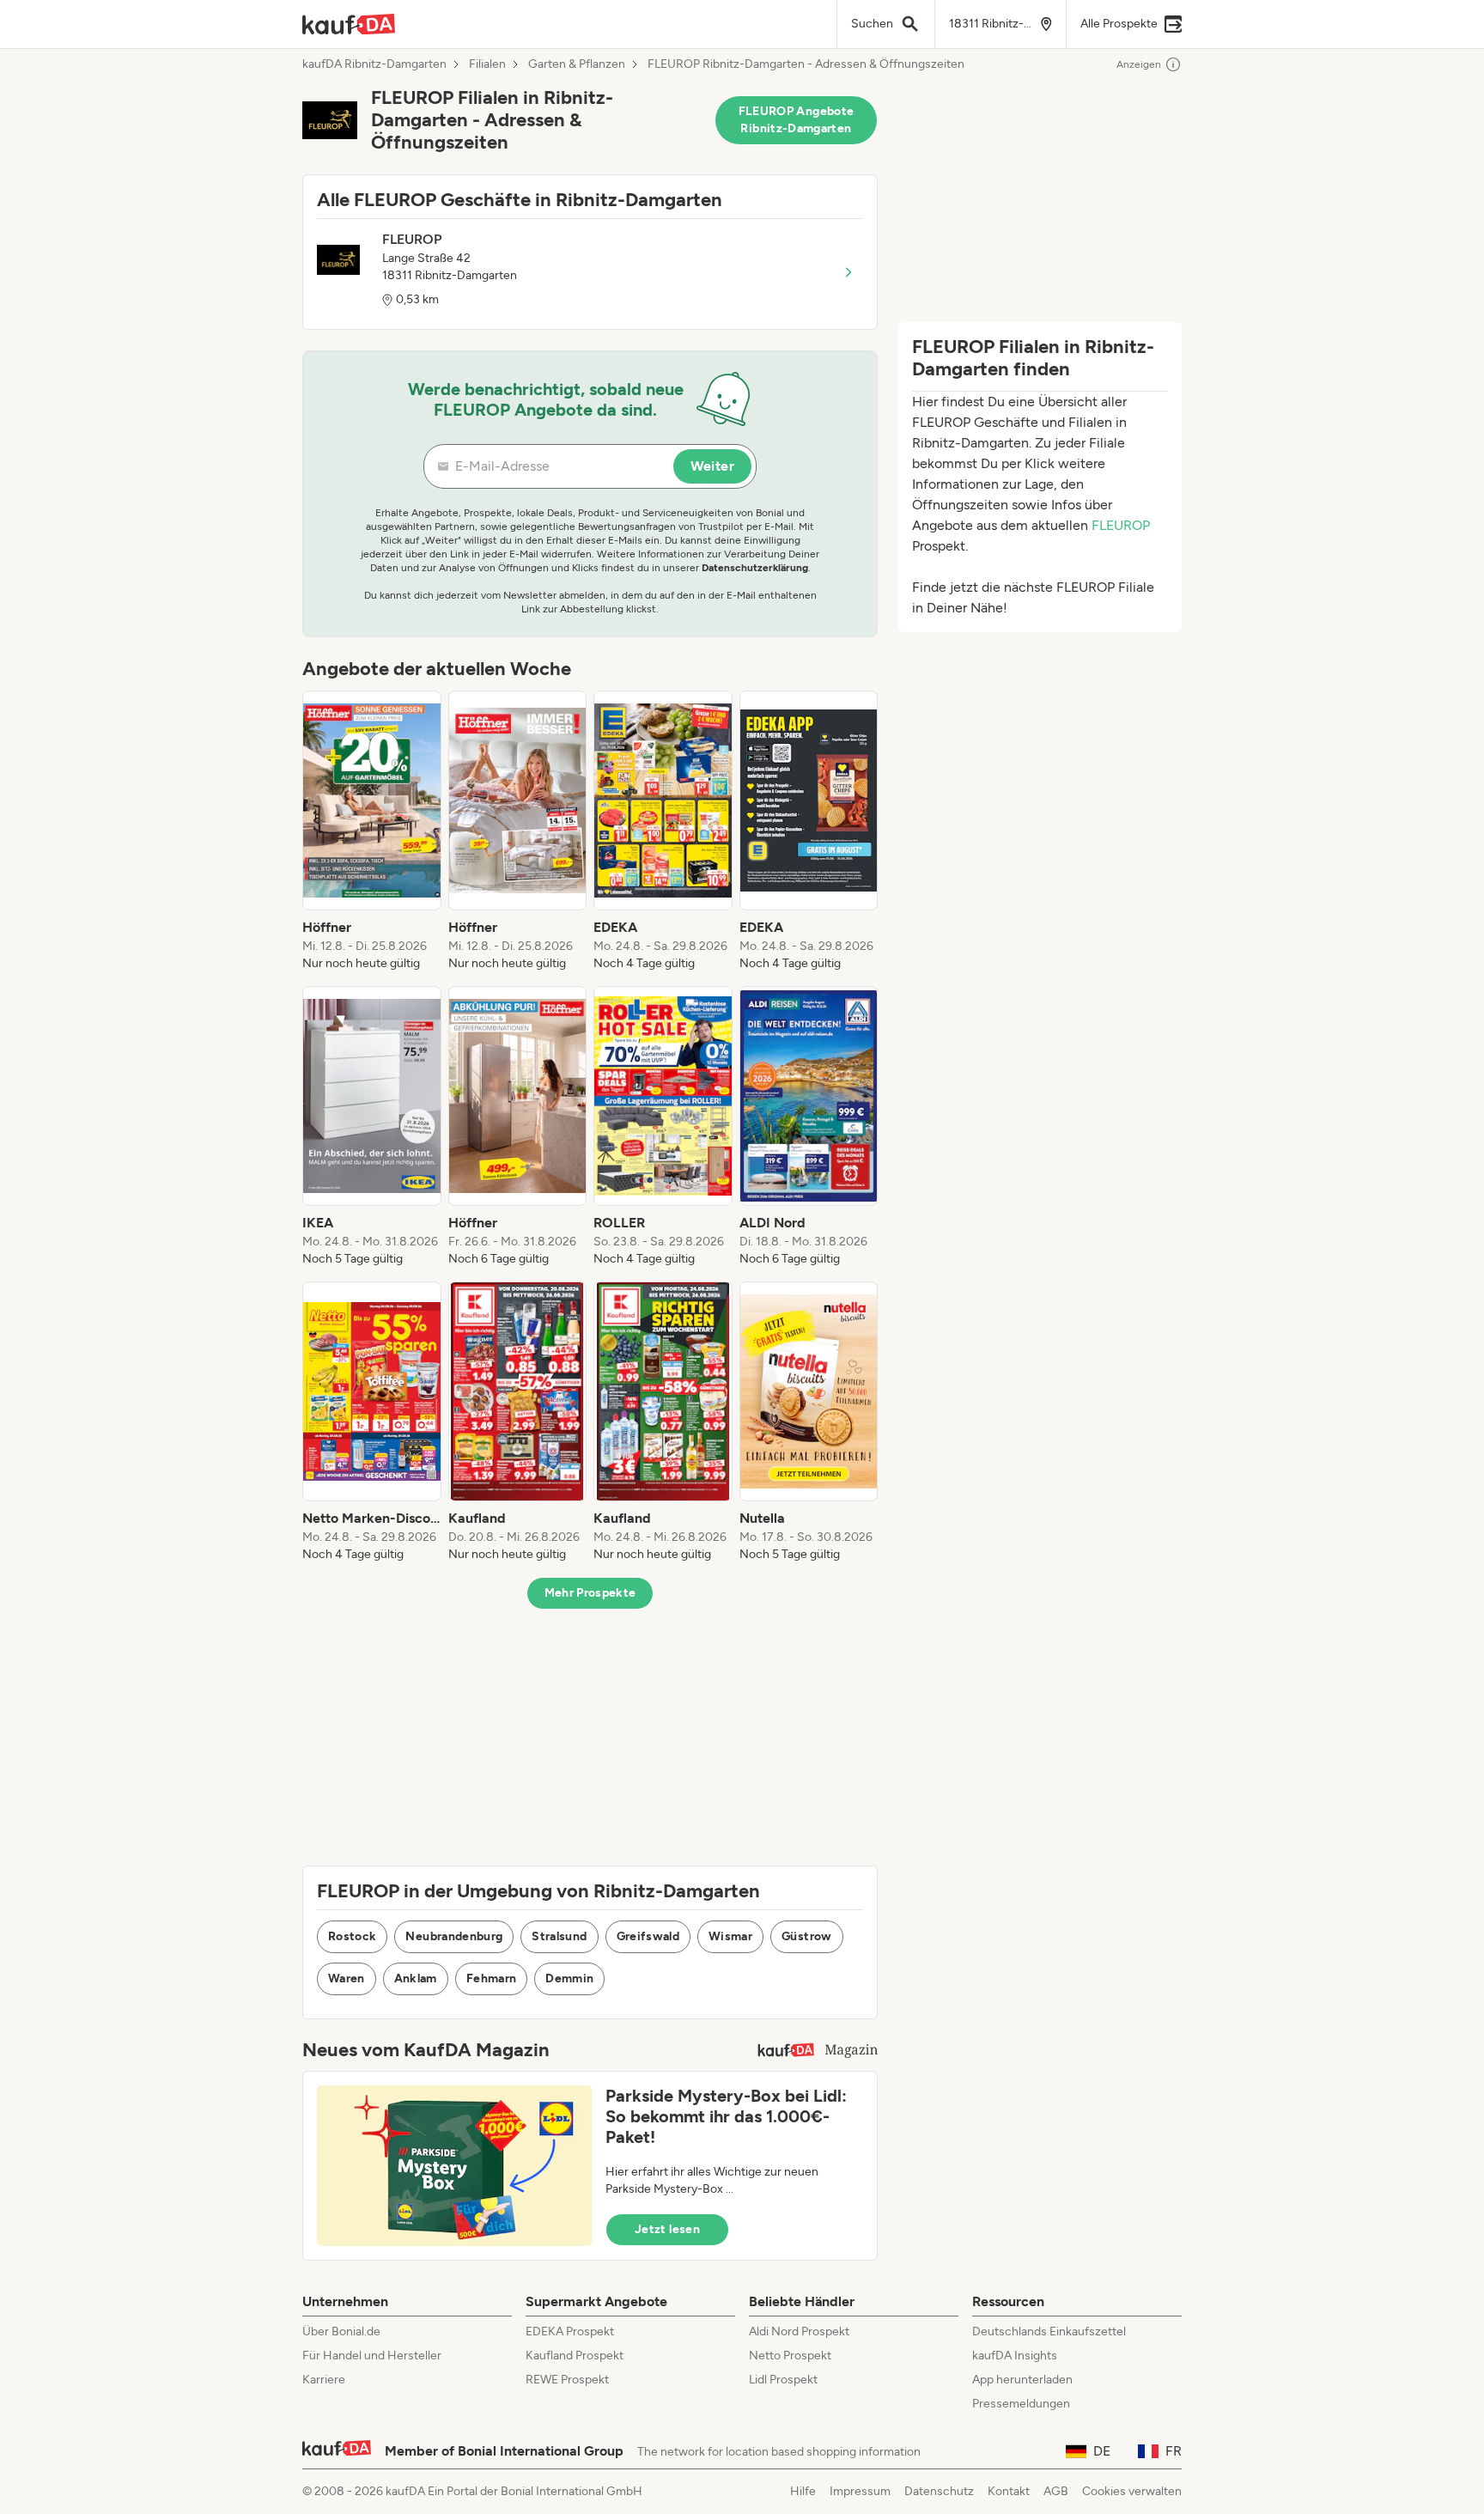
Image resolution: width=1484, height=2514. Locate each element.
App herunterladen (1022, 2380)
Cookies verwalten (1132, 2491)
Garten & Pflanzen (577, 64)
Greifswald (648, 1936)
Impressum (860, 2491)
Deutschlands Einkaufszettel (1049, 2331)
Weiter (712, 466)
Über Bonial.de (341, 2331)
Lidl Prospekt (783, 2380)
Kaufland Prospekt (575, 2356)
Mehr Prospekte (590, 1593)
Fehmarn (491, 1978)
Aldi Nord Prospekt (799, 2331)
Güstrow (806, 1936)
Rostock (352, 1936)
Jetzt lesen (667, 2229)
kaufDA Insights (1015, 2356)
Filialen (487, 64)
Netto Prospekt (790, 2356)
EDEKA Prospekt (570, 2331)
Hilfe (803, 2491)
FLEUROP (1121, 525)
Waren (347, 1978)
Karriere (324, 2380)
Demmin (569, 1978)
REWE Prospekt (567, 2380)
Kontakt (1009, 2491)
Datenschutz (939, 2491)
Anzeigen (1139, 64)
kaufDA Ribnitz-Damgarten (374, 64)
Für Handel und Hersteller (372, 2356)
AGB (1056, 2491)
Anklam (416, 1978)
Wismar (730, 1936)
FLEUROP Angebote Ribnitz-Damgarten (797, 120)
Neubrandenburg (454, 1936)
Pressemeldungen (1021, 2404)
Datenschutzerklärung (755, 568)
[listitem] (372, 831)
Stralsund (559, 1936)
